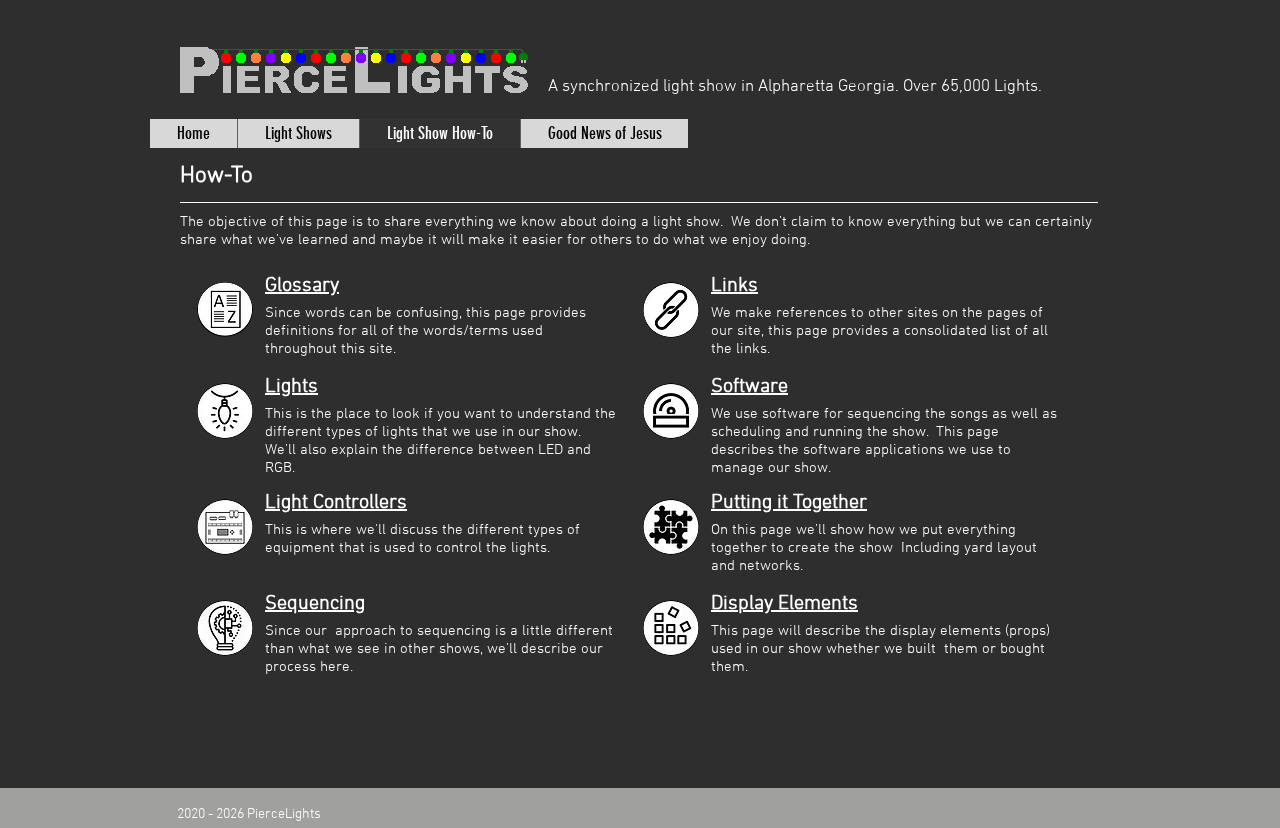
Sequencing (315, 604)
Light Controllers (336, 503)
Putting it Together (789, 503)
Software (749, 387)
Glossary (302, 286)
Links (734, 286)
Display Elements (784, 604)
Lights (291, 387)
